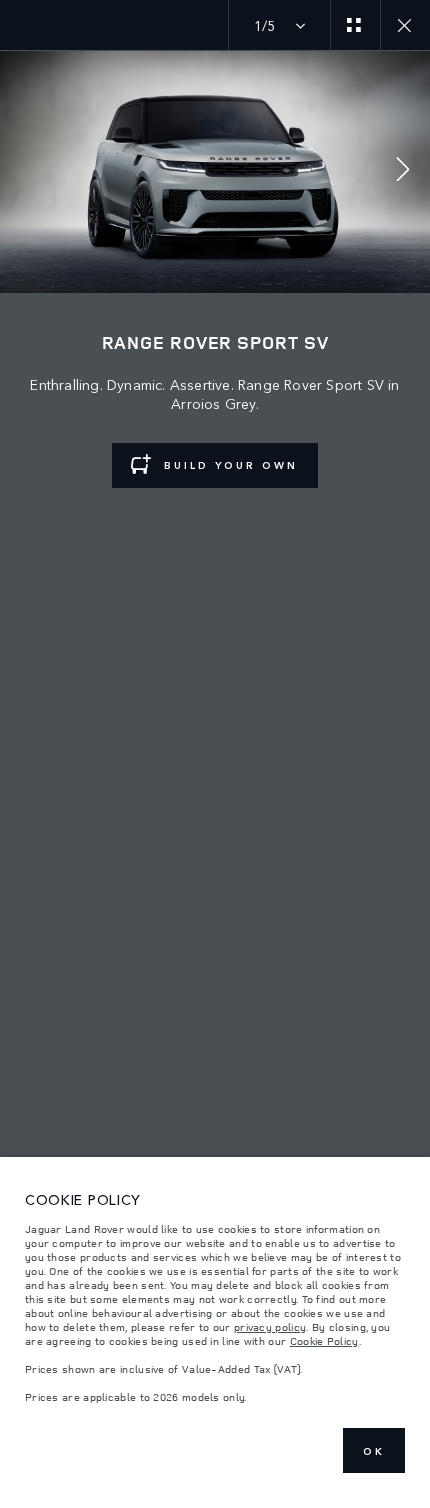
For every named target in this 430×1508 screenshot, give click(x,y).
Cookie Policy (324, 1341)
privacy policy (270, 1327)
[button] (403, 171)
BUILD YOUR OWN (231, 465)
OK (374, 1451)
